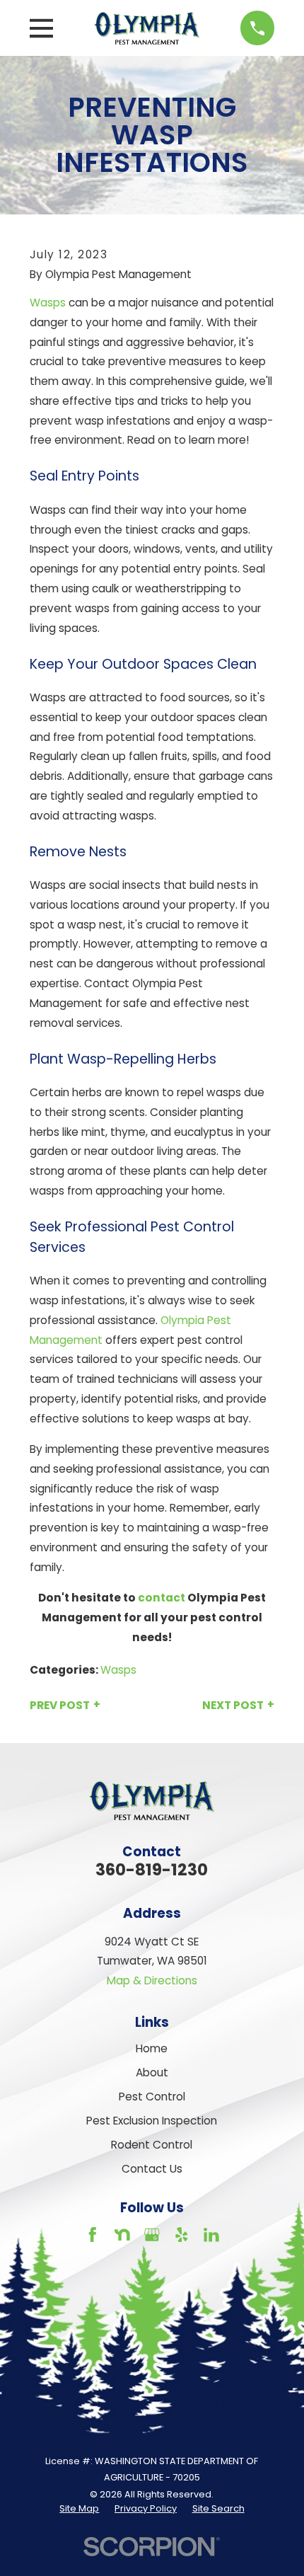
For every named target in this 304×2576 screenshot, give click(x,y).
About (152, 2072)
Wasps (48, 303)
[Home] (147, 28)
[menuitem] (79, 2509)
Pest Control (152, 2097)
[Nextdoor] (122, 2235)
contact (162, 1598)
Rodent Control (152, 2145)
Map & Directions (152, 1980)
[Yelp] (182, 2235)
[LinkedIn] (211, 2235)
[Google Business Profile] (152, 2235)
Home (152, 2048)
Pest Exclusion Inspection (152, 2121)
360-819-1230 (152, 1870)
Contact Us (152, 2169)
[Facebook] (93, 2235)
